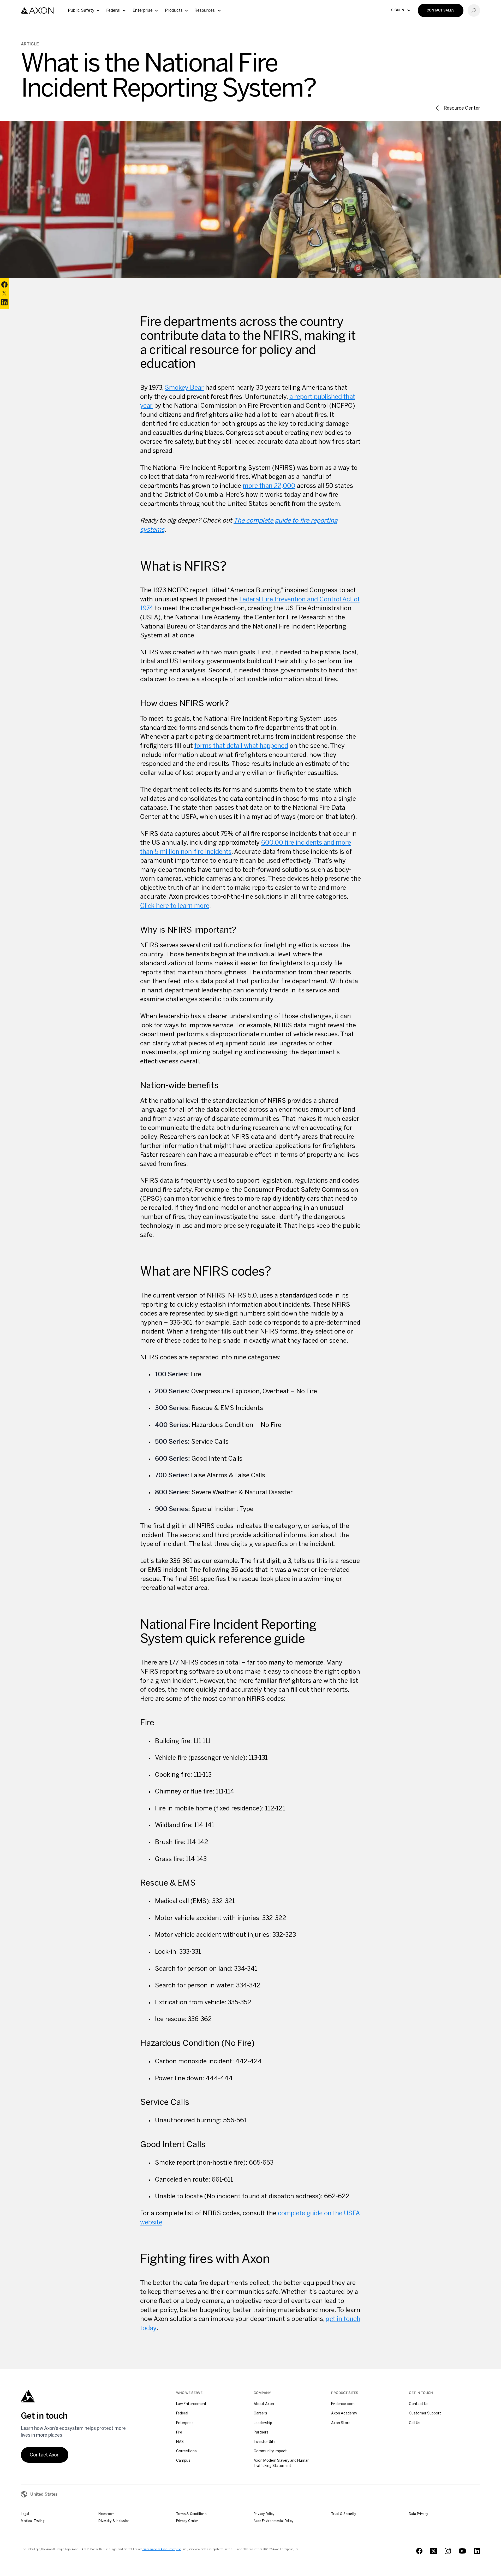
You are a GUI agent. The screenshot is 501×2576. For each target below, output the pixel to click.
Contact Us (419, 2404)
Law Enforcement (191, 2404)
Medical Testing (33, 2521)
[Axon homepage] (37, 11)
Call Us (415, 2423)
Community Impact (270, 2451)
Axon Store (341, 2423)
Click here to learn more (175, 906)
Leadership (263, 2423)
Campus (183, 2460)
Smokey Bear (184, 388)
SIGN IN (398, 10)
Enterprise (185, 2423)
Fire (179, 2432)
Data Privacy (419, 2514)
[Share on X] (4, 293)
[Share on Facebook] (4, 285)
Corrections (186, 2451)
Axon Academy (344, 2413)
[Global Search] (474, 10)
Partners (261, 2432)
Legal (25, 2514)
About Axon (264, 2404)
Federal (182, 2413)
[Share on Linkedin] (4, 302)
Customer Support (425, 2413)
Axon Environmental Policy (273, 2521)
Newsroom (106, 2514)
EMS (180, 2442)
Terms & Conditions (191, 2514)
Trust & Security (344, 2514)
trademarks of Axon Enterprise (162, 2549)
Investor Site (265, 2442)
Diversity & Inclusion (114, 2521)
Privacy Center (187, 2521)
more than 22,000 (269, 486)
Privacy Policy (264, 2514)
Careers (260, 2413)
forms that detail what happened (241, 746)
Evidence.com (343, 2404)
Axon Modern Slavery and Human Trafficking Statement (282, 2463)
